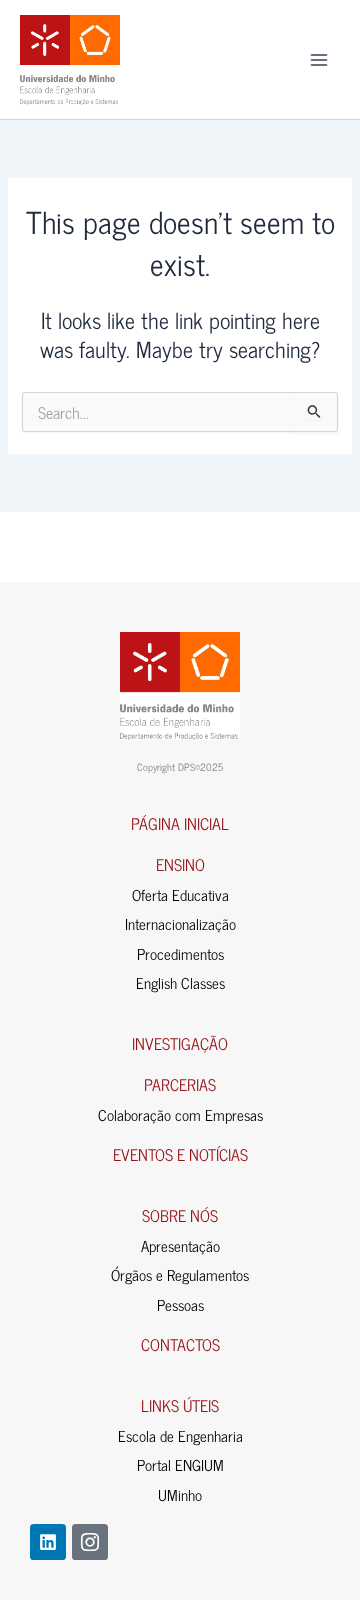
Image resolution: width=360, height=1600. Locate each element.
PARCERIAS (180, 1084)
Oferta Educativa (180, 894)
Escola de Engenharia (180, 1435)
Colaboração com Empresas (180, 1114)
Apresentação (180, 1245)
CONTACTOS (180, 1344)
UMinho (180, 1494)
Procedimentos (180, 953)
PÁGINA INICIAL (180, 823)
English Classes (180, 982)
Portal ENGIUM (180, 1464)
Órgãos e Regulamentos (180, 1274)
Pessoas (180, 1304)
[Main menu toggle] (319, 60)
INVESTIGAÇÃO (180, 1043)
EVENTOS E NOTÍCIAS (180, 1154)
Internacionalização (180, 923)
